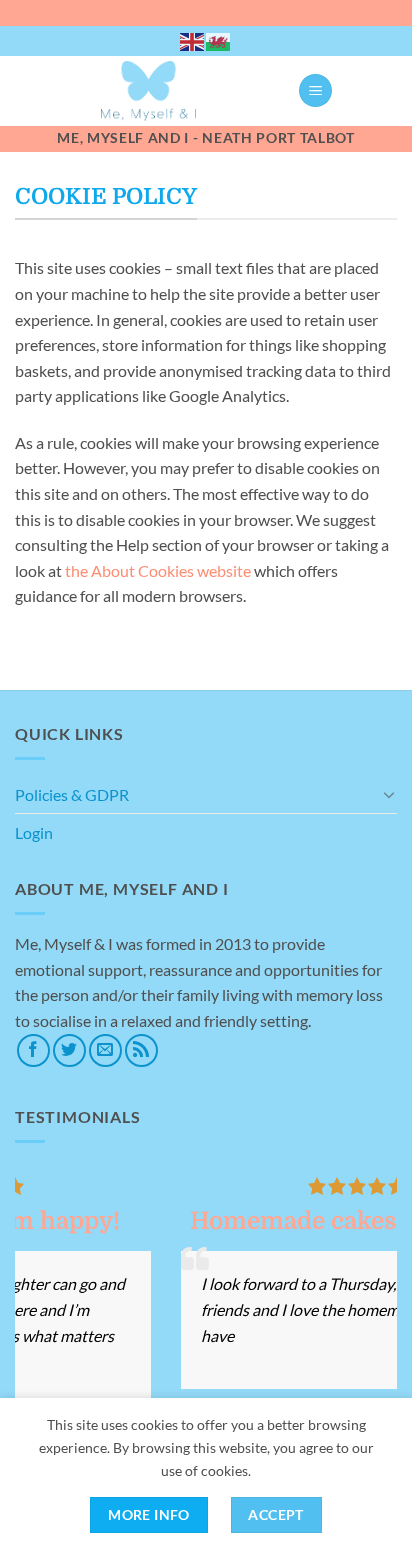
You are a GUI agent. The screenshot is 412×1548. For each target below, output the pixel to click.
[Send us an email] (105, 1050)
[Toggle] (389, 794)
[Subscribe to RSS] (141, 1050)
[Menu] (315, 90)
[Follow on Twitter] (69, 1050)
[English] (193, 40)
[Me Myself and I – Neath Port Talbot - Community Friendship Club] (148, 91)
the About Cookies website (158, 570)
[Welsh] (219, 40)
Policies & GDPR (72, 794)
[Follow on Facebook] (33, 1050)
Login (34, 832)
